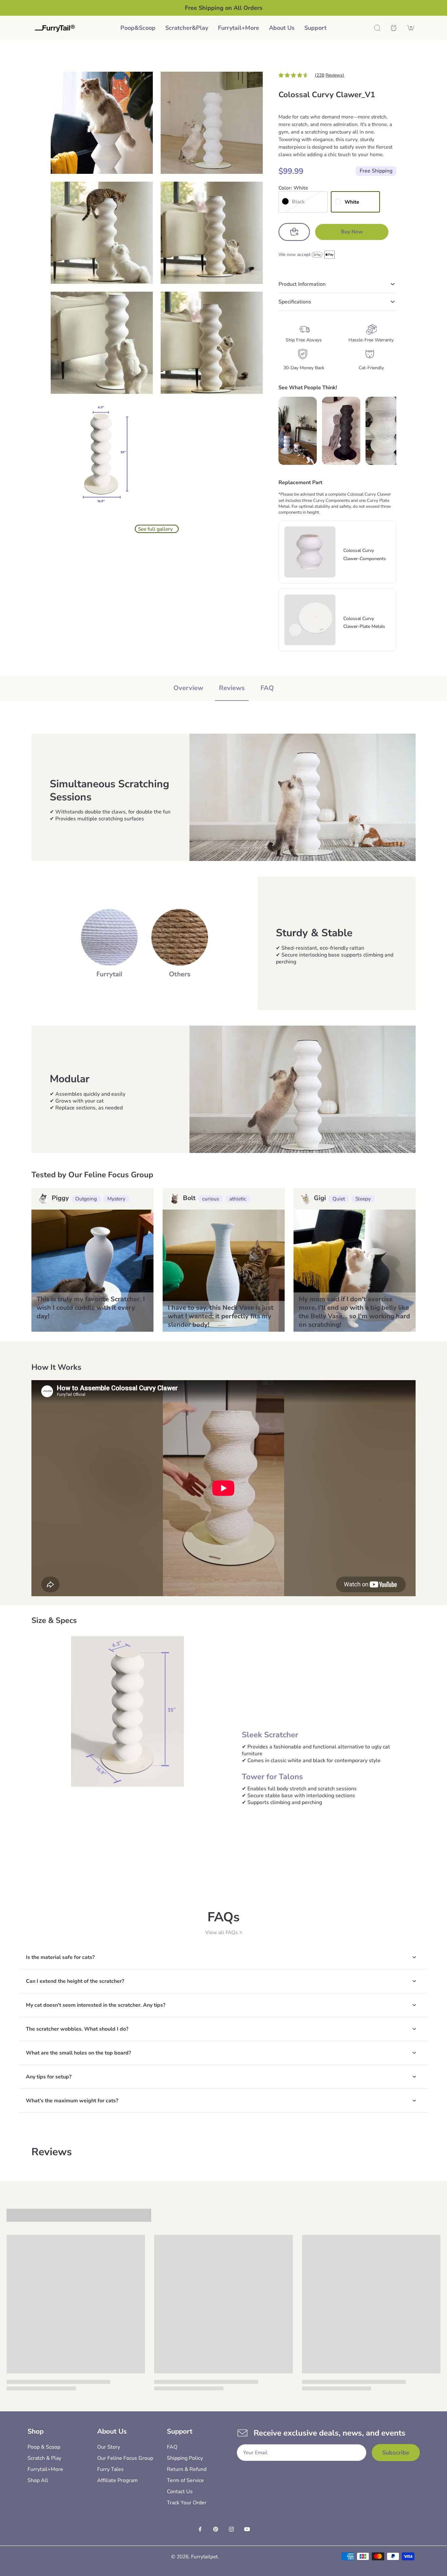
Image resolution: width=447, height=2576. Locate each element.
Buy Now (352, 232)
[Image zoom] (102, 123)
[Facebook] (200, 2529)
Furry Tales (110, 2469)
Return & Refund (187, 2469)
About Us (282, 28)
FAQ (267, 688)
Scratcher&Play (187, 28)
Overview (188, 688)
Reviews (232, 688)
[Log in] (394, 28)
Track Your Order (187, 2503)
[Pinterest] (216, 2529)
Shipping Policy (185, 2458)
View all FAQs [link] (221, 1932)
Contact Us (180, 2492)
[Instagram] (231, 2529)
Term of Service (185, 2480)
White (352, 202)
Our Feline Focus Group (125, 2458)
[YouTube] (247, 2529)
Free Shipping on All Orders (224, 8)
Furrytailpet (204, 2557)
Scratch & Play (44, 2458)
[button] (294, 232)
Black (298, 201)
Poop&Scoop (138, 28)
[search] (377, 28)
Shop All (38, 2480)
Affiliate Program (117, 2480)
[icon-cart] (411, 28)
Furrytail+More (239, 28)
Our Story (109, 2447)
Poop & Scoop (44, 2447)
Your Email (255, 2453)
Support (315, 28)
